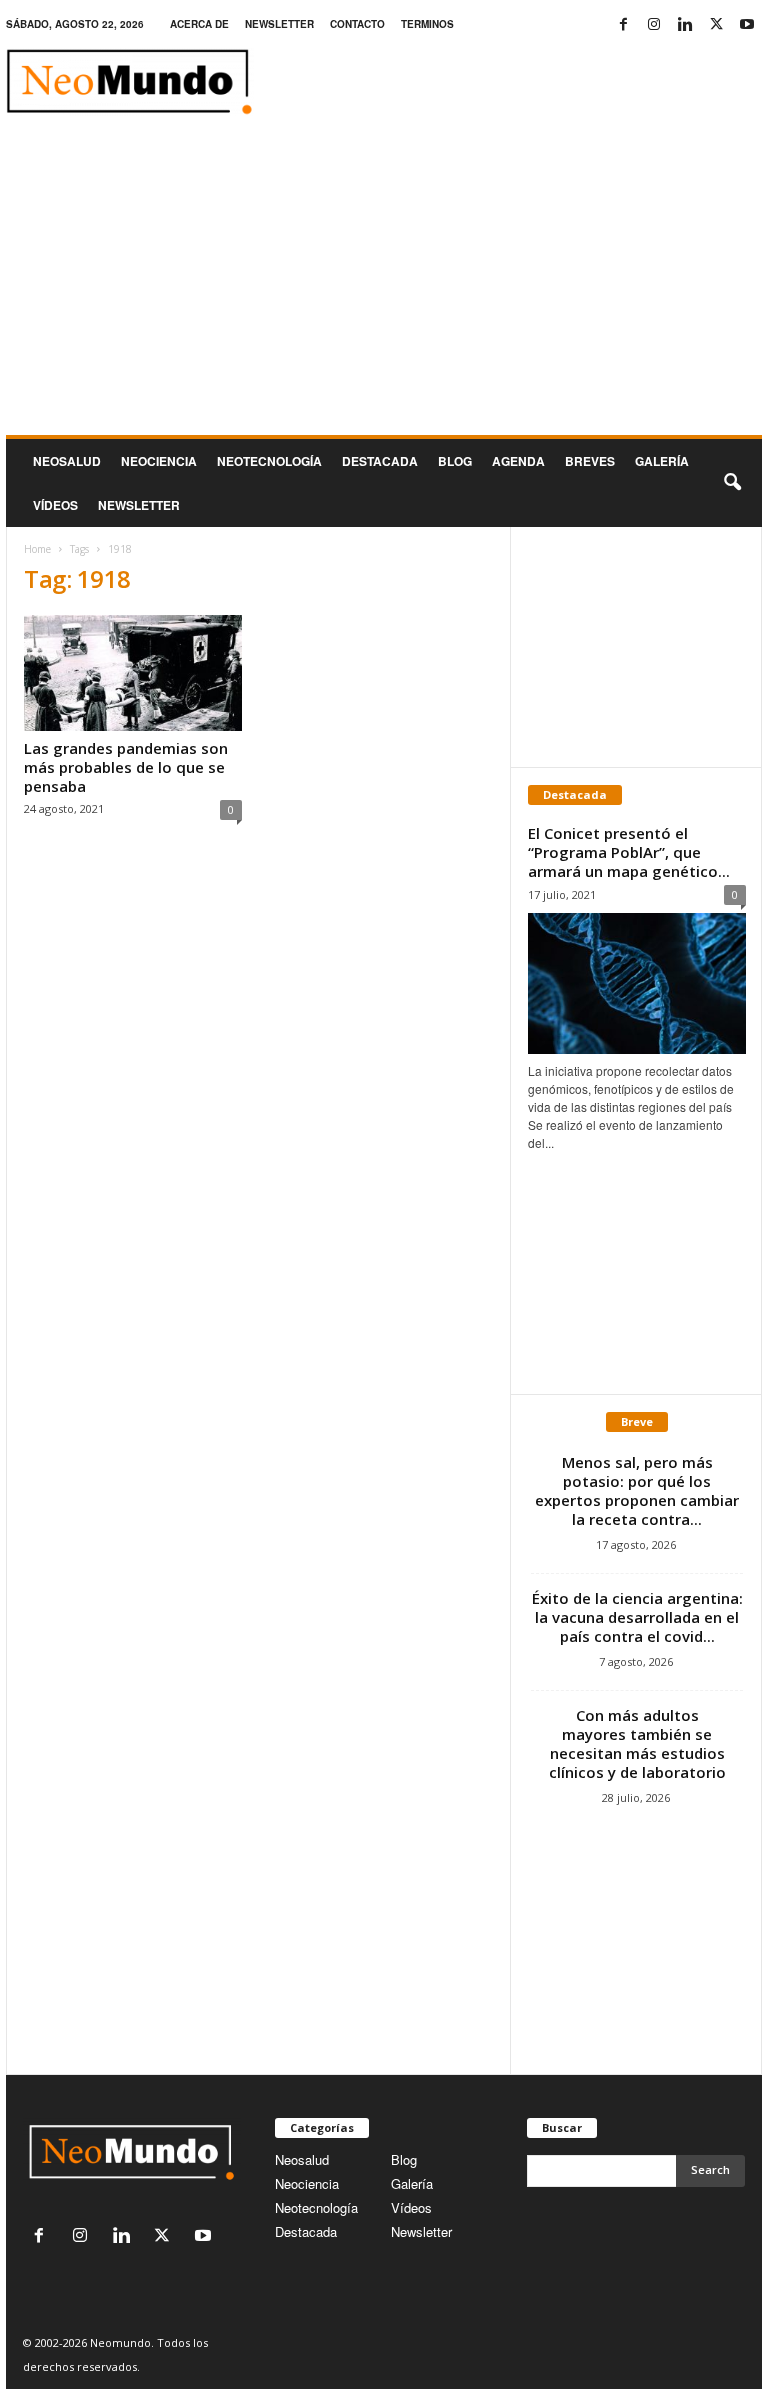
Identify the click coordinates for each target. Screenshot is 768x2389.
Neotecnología (316, 2207)
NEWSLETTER (279, 24)
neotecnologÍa (269, 461)
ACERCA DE (199, 24)
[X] (716, 24)
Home (37, 549)
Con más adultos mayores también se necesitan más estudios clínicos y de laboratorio (637, 1743)
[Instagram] (654, 24)
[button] (732, 483)
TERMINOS (427, 24)
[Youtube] (747, 24)
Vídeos (55, 505)
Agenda (518, 461)
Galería (662, 461)
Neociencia (159, 461)
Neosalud (67, 461)
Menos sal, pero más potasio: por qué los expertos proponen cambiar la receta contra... (637, 1490)
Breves (590, 461)
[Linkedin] (685, 24)
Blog (455, 461)
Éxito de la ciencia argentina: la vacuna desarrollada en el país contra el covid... (637, 1617)
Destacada (380, 461)
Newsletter (421, 2231)
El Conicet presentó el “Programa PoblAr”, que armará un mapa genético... (629, 852)
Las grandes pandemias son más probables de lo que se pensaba (126, 767)
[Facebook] (623, 24)
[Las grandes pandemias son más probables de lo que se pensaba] (133, 673)
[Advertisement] (384, 285)
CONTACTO (357, 24)
